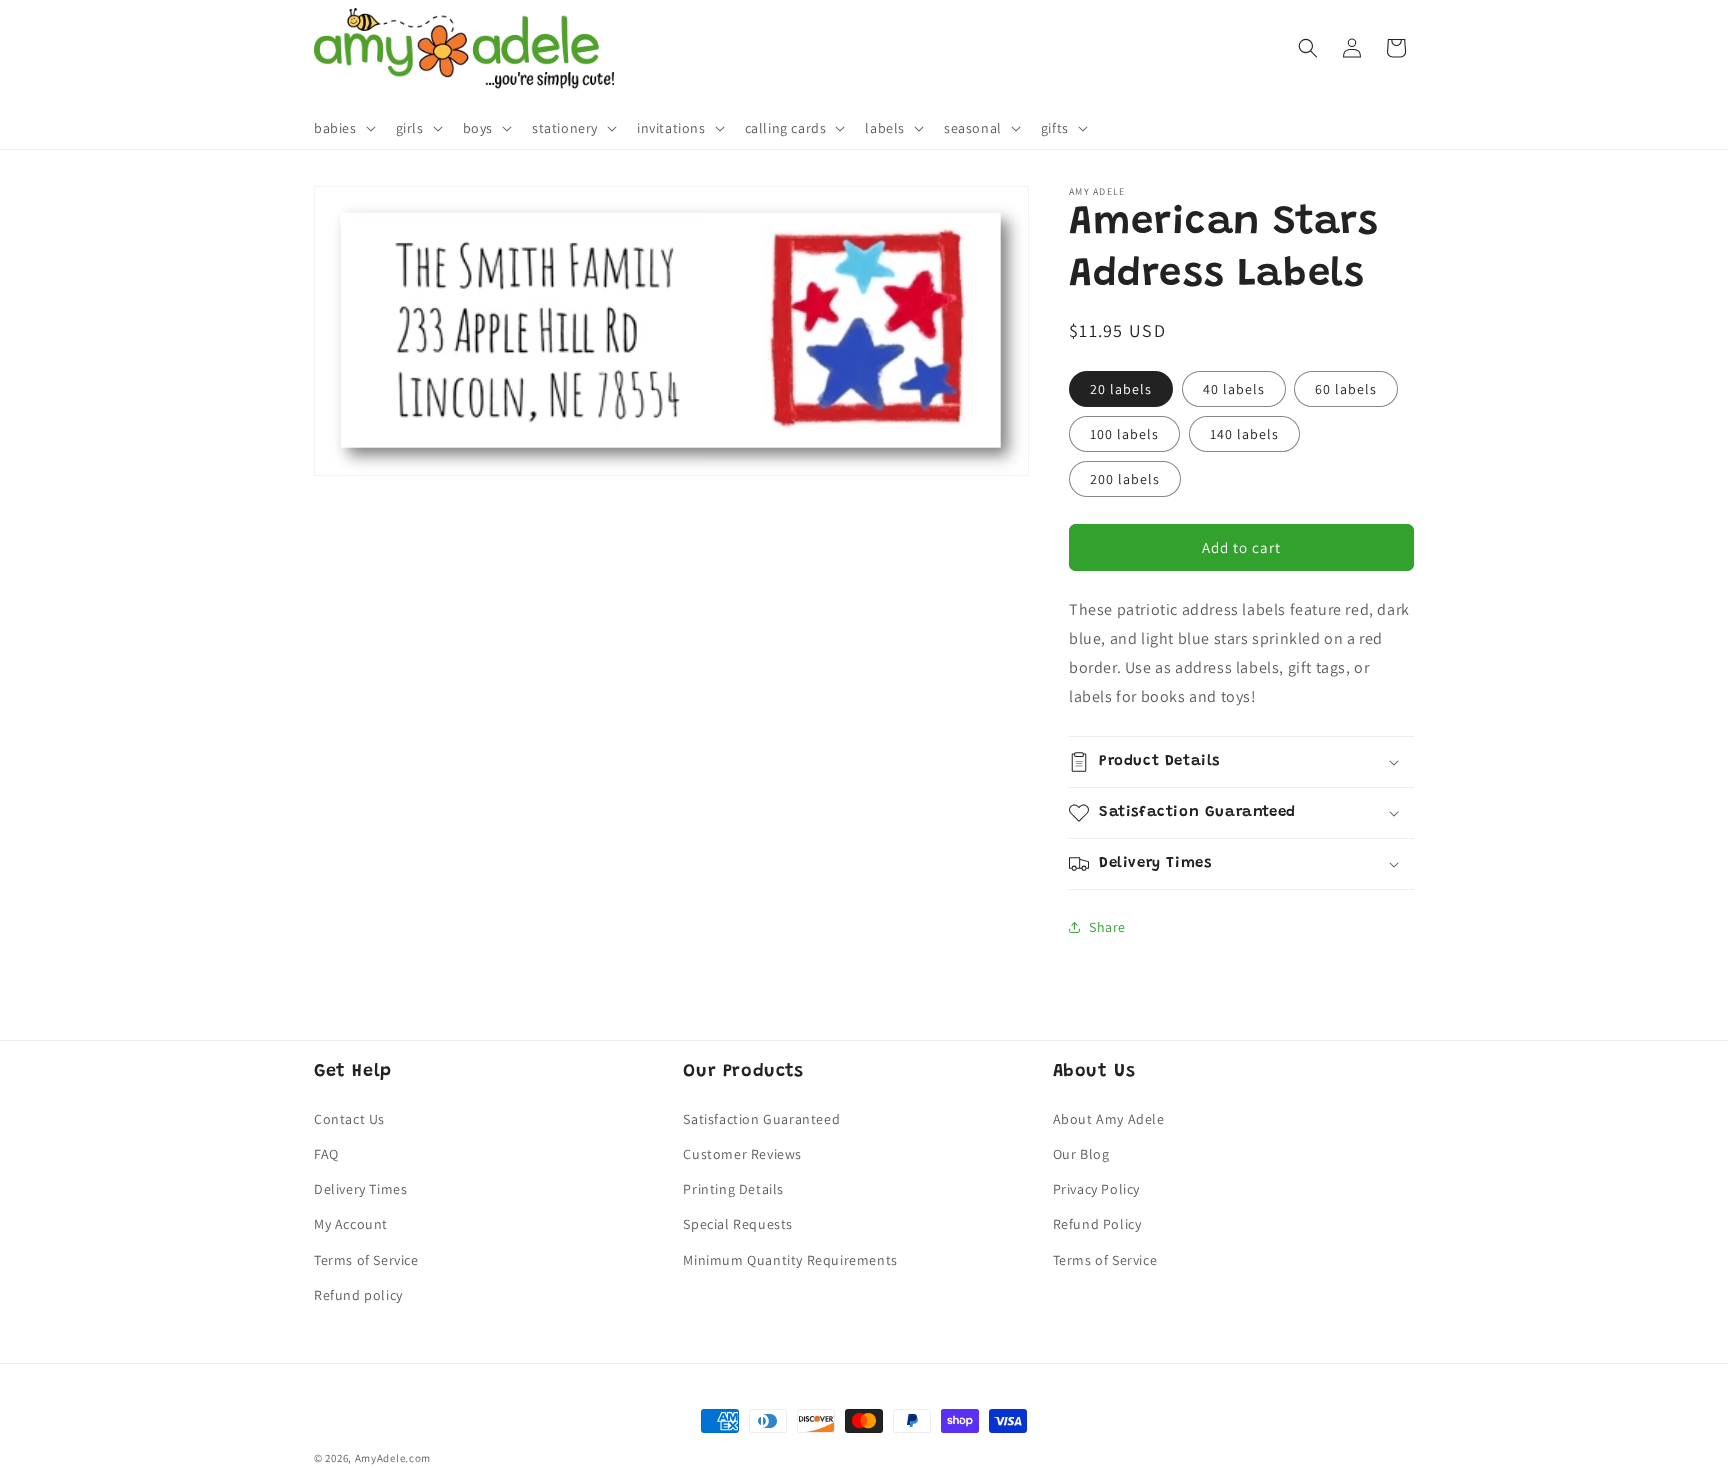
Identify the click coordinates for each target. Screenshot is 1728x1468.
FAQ (326, 1154)
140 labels (1244, 434)
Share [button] (1107, 927)
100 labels (1124, 434)
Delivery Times (360, 1189)
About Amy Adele (1109, 1119)
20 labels (1121, 389)
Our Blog (1081, 1154)
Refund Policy (1097, 1224)
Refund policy (358, 1295)
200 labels (1125, 479)
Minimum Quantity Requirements (790, 1260)
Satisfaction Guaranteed (761, 1119)
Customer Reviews (742, 1154)
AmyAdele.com (393, 1458)
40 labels (1234, 389)
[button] (343, 128)
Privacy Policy (1096, 1189)
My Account (351, 1224)
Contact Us (349, 1119)
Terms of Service (366, 1260)
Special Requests (738, 1224)
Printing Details (733, 1189)
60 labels (1346, 389)
